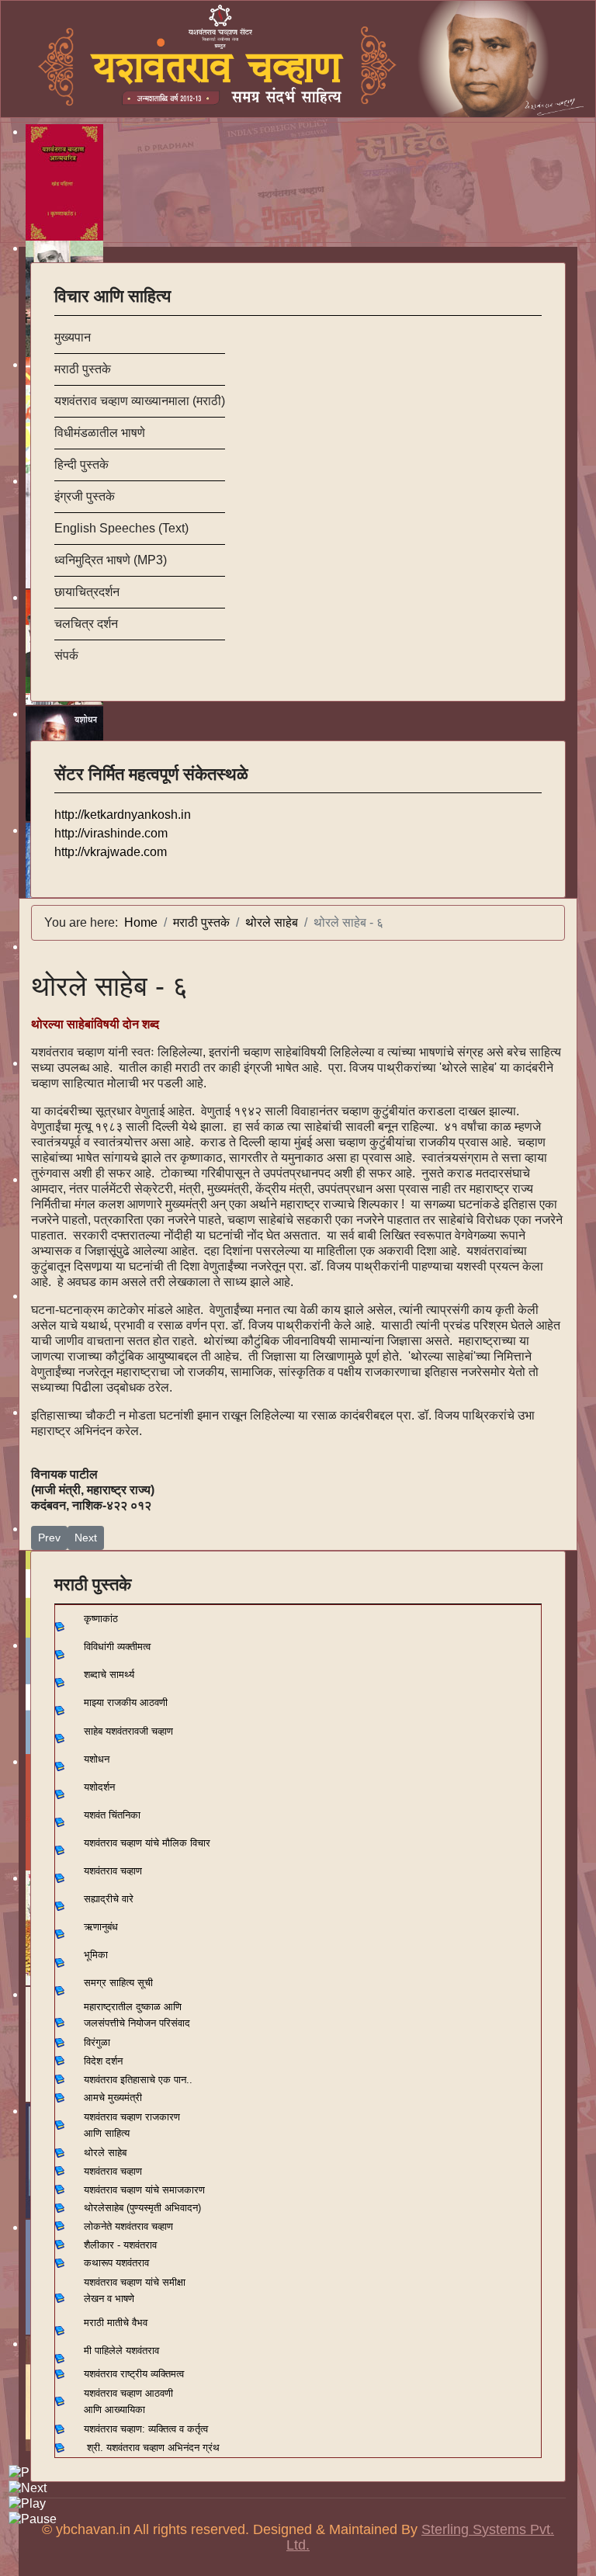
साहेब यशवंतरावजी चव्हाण (128, 1731)
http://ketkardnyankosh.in (123, 815)
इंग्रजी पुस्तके (85, 496)
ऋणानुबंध (101, 1927)
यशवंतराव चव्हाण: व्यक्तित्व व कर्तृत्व (146, 2429)
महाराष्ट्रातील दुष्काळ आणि (133, 2007)
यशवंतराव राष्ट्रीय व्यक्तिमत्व (134, 2374)
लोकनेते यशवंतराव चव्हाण (128, 2226)
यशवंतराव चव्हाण (113, 1871)
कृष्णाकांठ (101, 1619)
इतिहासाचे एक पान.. (156, 2080)
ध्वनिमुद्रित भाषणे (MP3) (111, 560)
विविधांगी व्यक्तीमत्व (117, 1647)
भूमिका (96, 1955)
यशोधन (97, 1759)
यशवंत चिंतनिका (112, 1815)
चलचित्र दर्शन (86, 624)
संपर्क (66, 655)
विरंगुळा (97, 2042)
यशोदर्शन (99, 1787)
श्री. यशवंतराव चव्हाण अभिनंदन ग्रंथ (153, 2448)
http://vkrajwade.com (111, 852)
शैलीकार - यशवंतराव (120, 2245)
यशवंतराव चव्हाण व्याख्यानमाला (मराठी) (140, 401)
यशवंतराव (100, 2080)
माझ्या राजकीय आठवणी (126, 1702)
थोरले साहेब (105, 2153)
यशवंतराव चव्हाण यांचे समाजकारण (144, 2190)
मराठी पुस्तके (83, 369)
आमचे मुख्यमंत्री (113, 2098)
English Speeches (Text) (121, 528)
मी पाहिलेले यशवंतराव (121, 2351)
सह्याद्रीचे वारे (109, 1899)
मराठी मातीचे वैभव (116, 2323)
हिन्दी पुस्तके (81, 465)
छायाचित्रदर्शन (87, 592)
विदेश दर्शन (103, 2061)
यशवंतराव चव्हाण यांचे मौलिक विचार (147, 1843)
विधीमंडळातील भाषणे (100, 433)
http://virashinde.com (111, 833)
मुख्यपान (73, 337)
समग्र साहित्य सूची (118, 1983)
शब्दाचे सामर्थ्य (109, 1675)
